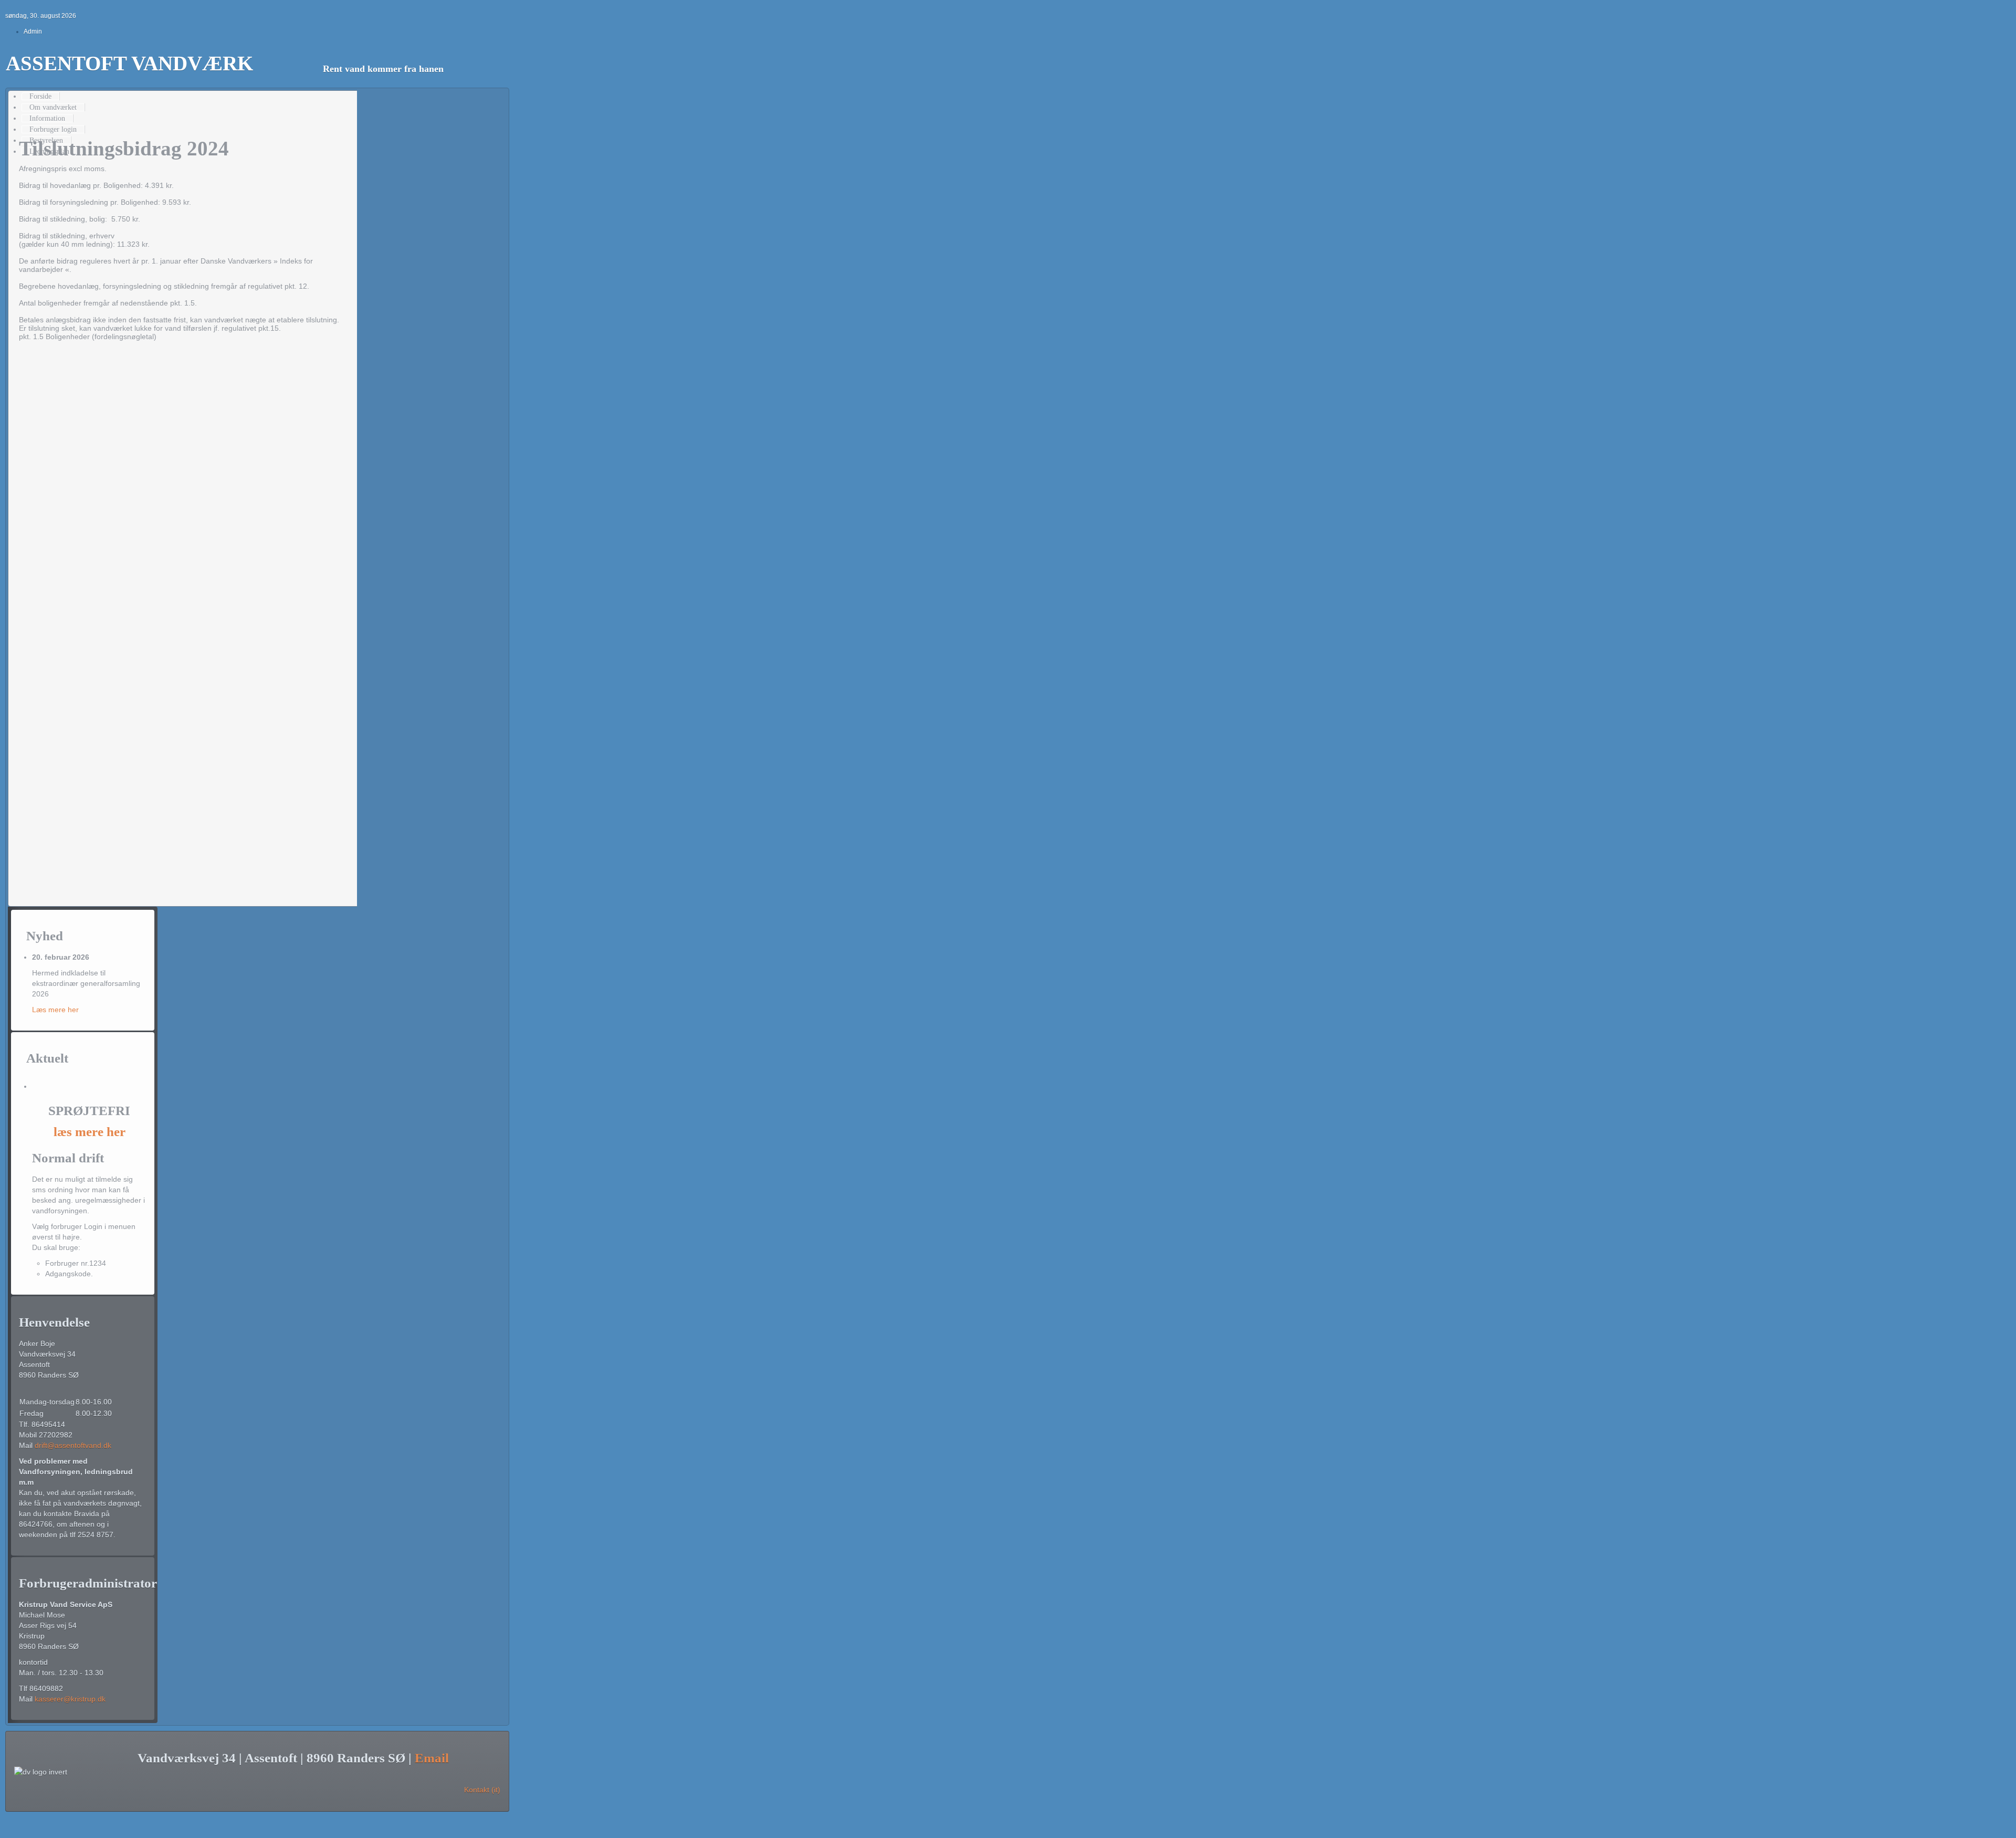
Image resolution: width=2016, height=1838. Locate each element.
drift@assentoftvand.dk (73, 1445)
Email (432, 1758)
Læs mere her (55, 1010)
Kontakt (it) (482, 1790)
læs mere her (90, 1132)
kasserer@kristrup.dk (70, 1699)
